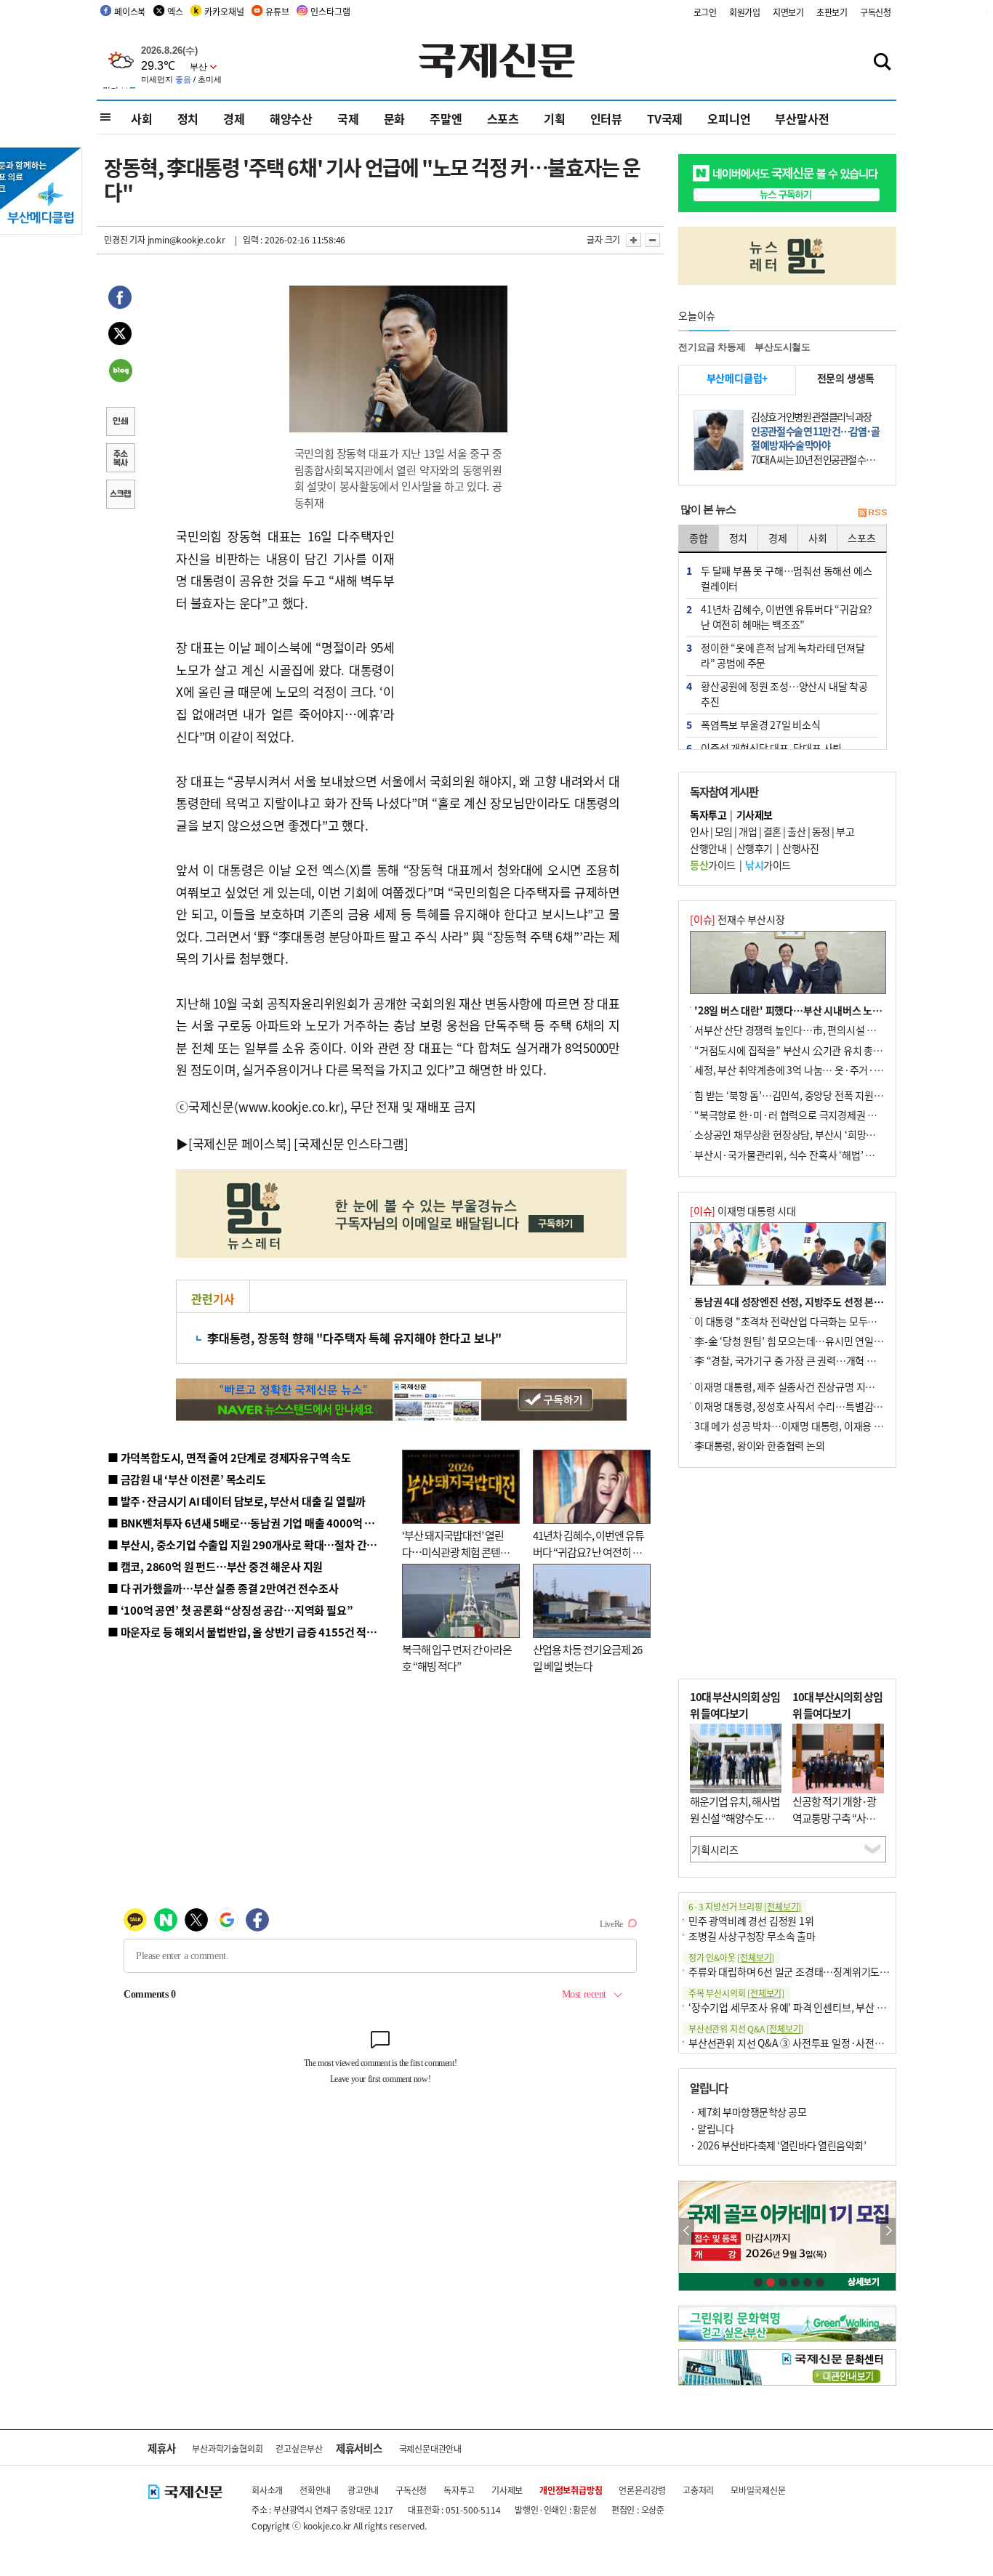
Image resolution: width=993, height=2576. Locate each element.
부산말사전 (802, 118)
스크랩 (120, 496)
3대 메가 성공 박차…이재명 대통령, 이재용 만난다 (798, 1426)
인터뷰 (606, 118)
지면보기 (788, 12)
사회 (142, 118)
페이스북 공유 (120, 299)
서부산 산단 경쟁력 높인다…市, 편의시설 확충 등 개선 (806, 1030)
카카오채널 (224, 11)
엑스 (175, 11)
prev (687, 2231)
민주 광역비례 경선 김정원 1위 (751, 1921)
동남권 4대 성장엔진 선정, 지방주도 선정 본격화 (793, 1301)
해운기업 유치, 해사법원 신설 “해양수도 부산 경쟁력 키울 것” (735, 1817)
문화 (395, 118)
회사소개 (267, 2490)
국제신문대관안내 (430, 2448)
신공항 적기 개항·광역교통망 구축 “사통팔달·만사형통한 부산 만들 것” (838, 1826)
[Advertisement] (511, 616)
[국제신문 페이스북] (240, 1143)
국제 (348, 118)
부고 (845, 831)
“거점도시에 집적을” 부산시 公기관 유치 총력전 (793, 1050)
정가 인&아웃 (731, 1957)
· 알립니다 (712, 2128)
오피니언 (729, 118)
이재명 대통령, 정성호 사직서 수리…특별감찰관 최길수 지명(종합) (831, 1406)
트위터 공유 (120, 336)
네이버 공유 (120, 372)
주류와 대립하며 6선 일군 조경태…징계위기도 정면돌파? (806, 1971)
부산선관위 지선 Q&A (746, 2028)
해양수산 (291, 118)
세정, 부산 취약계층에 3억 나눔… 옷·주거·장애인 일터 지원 (819, 1070)
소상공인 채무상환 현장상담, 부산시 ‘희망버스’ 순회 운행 (812, 1134)
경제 (234, 118)
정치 (188, 118)
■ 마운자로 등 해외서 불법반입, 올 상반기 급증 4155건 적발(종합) (256, 1632)
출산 (796, 831)
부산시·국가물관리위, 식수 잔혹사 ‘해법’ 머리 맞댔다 (804, 1155)
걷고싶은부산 (299, 2448)
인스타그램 (330, 11)
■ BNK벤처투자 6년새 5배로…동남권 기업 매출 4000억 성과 (246, 1523)
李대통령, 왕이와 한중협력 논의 (760, 1445)
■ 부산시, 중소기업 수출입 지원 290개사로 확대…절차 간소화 (247, 1545)
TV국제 (665, 118)
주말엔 (446, 118)
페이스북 (130, 11)
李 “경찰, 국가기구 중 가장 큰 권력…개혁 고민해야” (801, 1360)
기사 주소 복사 (120, 459)
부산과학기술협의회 (227, 2448)
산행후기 (755, 848)
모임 (724, 831)
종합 (699, 538)
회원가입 (745, 12)
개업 (748, 831)
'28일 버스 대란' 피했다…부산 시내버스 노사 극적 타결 (809, 1010)
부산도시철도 (783, 347)
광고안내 (363, 2490)
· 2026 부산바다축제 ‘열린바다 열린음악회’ (778, 2145)
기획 (555, 118)
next (888, 2231)
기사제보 (507, 2490)
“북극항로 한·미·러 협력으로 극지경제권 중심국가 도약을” (817, 1115)
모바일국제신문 (758, 2490)
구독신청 (876, 12)
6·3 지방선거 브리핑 (745, 1906)
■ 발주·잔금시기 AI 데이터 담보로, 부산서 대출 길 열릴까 (237, 1501)
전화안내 (315, 2490)
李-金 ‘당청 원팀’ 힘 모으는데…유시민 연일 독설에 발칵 (809, 1341)
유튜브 (277, 11)
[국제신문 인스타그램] (351, 1143)
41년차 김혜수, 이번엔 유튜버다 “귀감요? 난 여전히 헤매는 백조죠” (588, 1551)
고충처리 (698, 2490)
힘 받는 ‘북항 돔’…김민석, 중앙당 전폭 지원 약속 (794, 1095)
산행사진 (800, 848)
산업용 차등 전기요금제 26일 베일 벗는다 (587, 1658)
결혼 (772, 831)
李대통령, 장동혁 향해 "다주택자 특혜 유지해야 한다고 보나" (354, 1338)
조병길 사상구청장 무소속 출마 (752, 1936)
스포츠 (503, 118)
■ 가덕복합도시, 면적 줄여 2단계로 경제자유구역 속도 (229, 1457)
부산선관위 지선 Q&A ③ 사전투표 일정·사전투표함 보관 (806, 2043)
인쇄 (120, 423)
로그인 (705, 12)
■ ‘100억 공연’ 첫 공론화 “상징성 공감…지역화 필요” (230, 1610)
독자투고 (459, 2490)
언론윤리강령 (642, 2490)
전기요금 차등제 (712, 347)
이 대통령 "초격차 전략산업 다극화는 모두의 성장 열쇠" (809, 1321)
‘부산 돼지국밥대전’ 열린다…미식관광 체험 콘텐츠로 (456, 1551)
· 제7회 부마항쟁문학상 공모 (748, 2112)
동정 (821, 831)
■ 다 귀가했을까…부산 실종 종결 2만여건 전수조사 (223, 1588)
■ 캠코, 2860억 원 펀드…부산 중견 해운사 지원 (215, 1566)
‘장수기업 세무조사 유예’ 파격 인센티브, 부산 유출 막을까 (807, 2007)
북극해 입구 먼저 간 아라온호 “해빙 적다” (457, 1658)
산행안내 (708, 848)
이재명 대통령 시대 (743, 1211)
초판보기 (832, 12)
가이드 (713, 865)
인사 (699, 831)
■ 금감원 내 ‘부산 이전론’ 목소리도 (187, 1479)
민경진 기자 (125, 239)
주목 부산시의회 (736, 1993)
